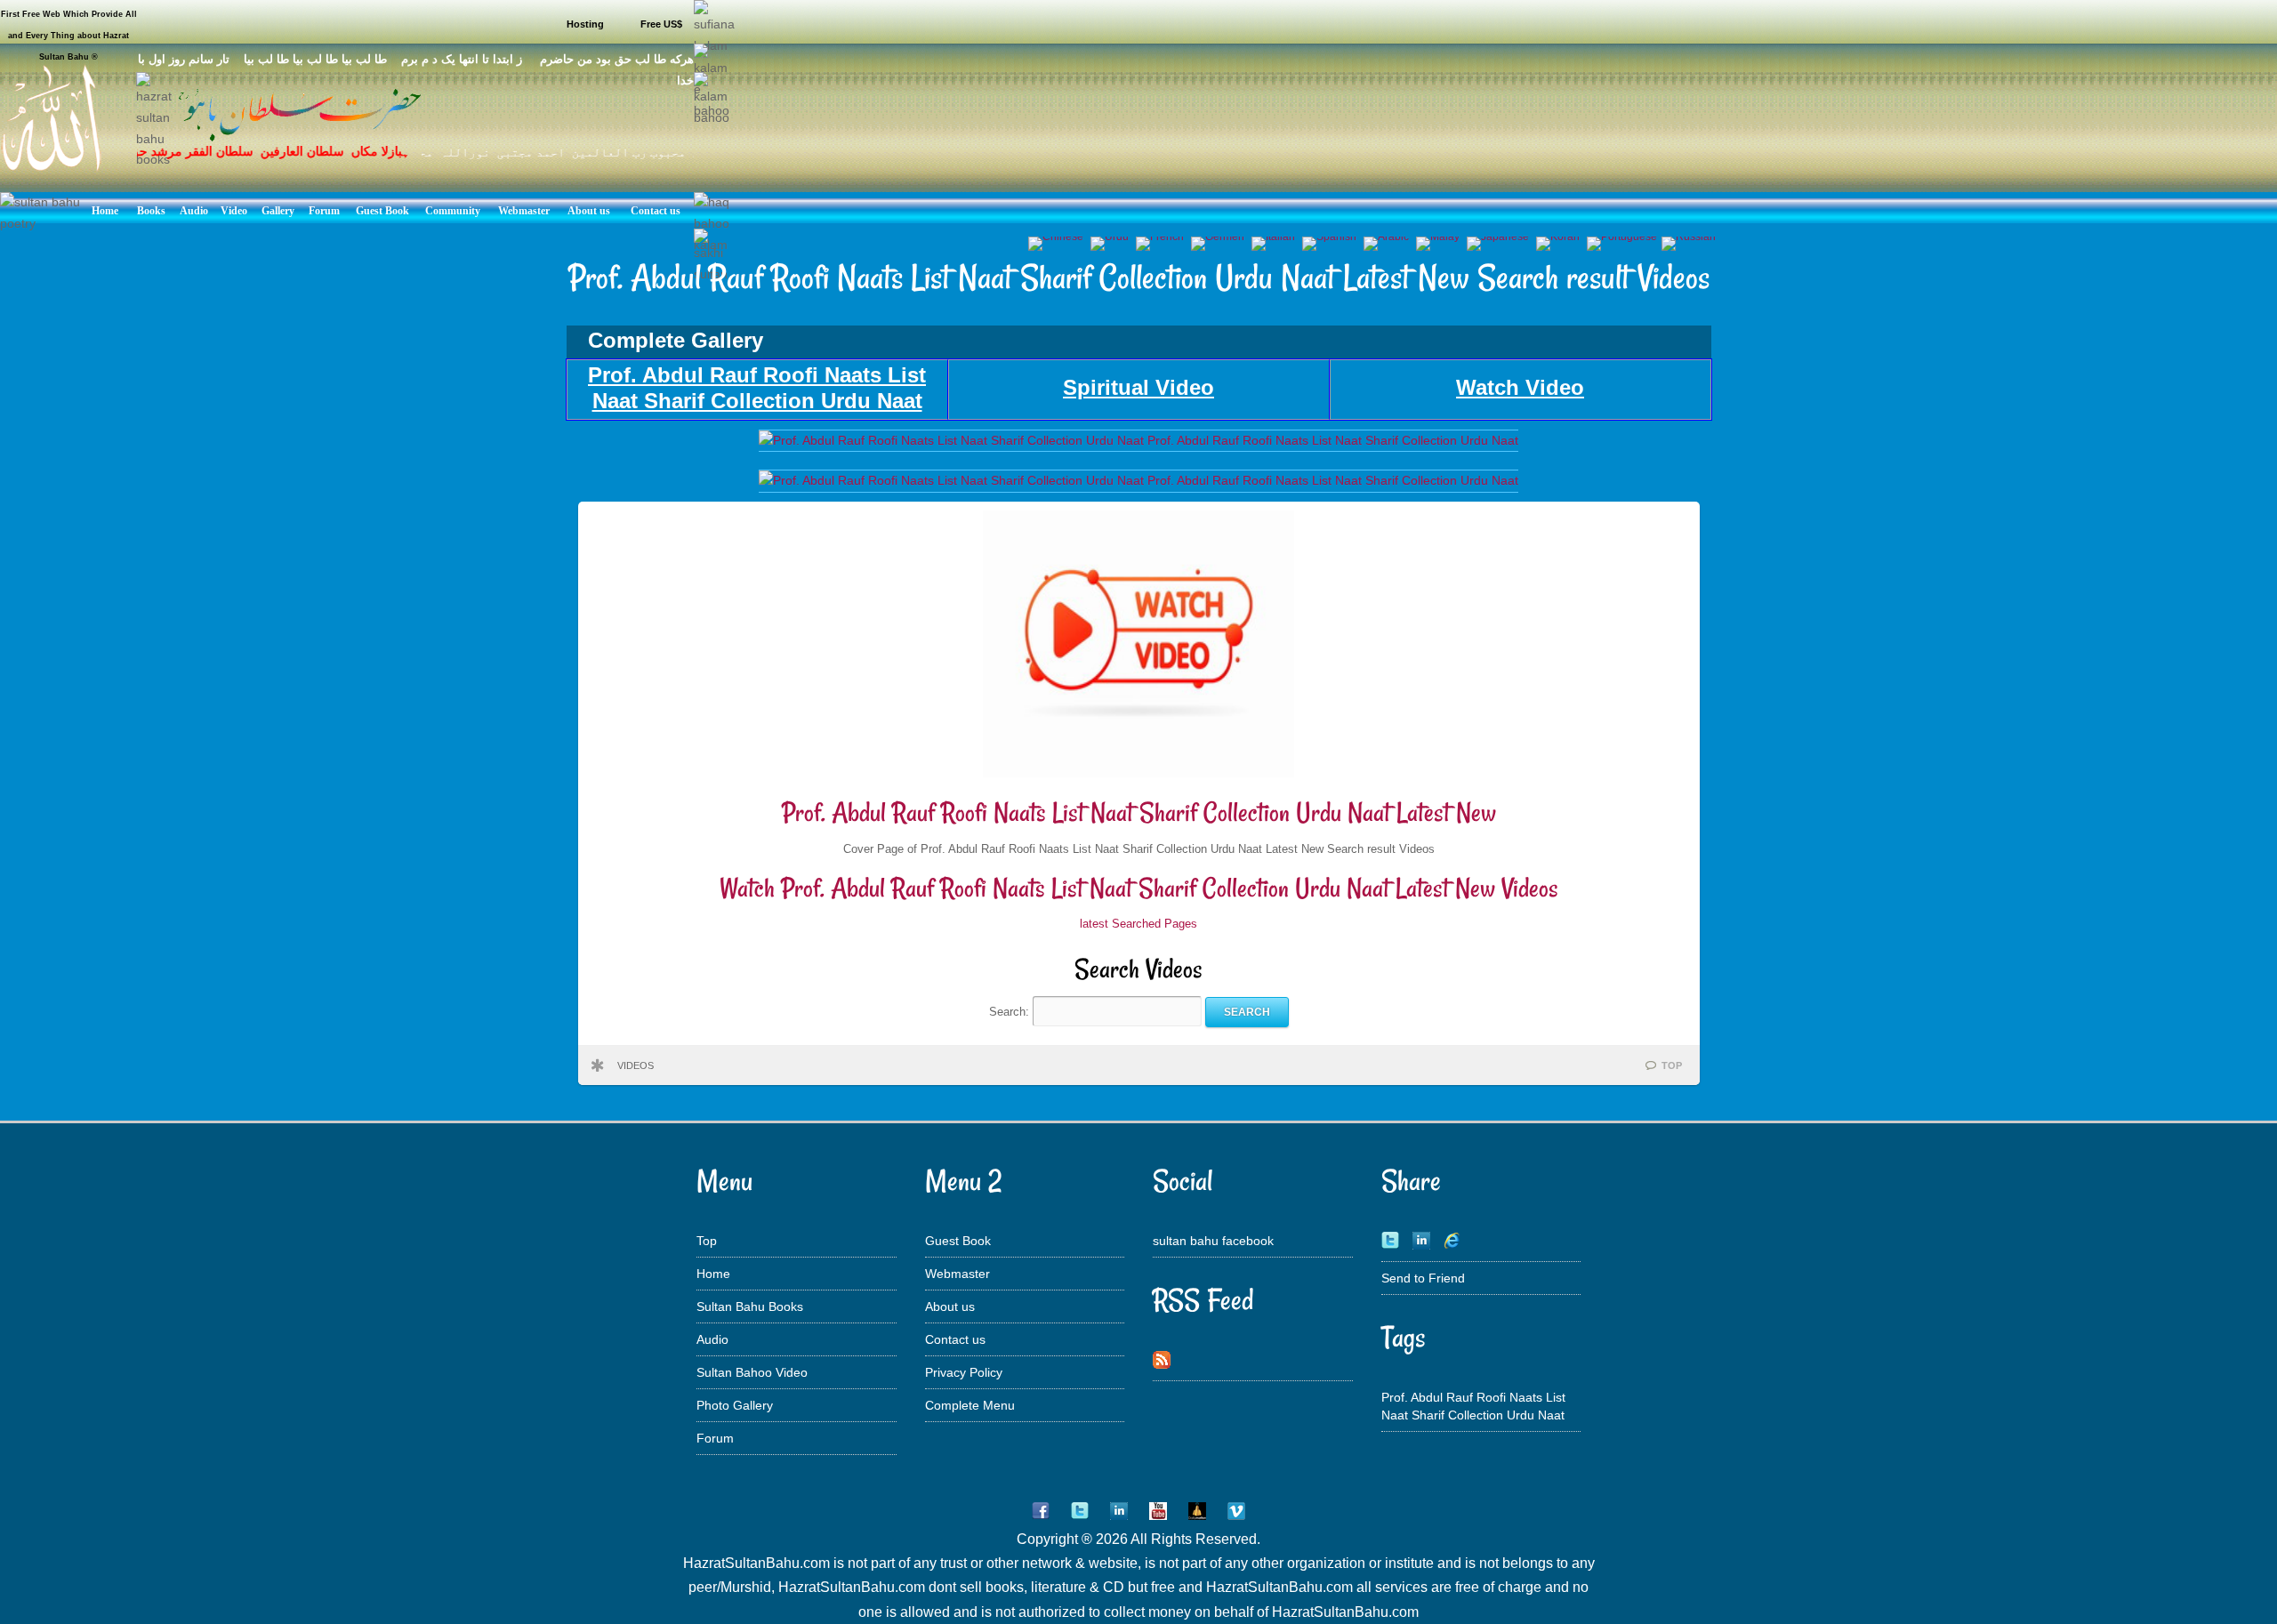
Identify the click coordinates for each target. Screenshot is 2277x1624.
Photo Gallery (735, 1405)
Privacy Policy (964, 1372)
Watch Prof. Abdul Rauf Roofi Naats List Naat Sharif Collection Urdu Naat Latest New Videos (1139, 888)
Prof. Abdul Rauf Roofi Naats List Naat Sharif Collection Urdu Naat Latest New (1139, 812)
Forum (715, 1438)
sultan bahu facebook (1213, 1241)
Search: (1011, 1012)
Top (707, 1241)
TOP (1672, 1065)
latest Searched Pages (1138, 924)
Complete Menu (970, 1405)
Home (713, 1274)
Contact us (955, 1339)
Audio (712, 1339)
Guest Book (958, 1241)
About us (950, 1306)
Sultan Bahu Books (750, 1306)
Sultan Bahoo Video (752, 1372)
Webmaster (957, 1274)
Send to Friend (1423, 1278)
